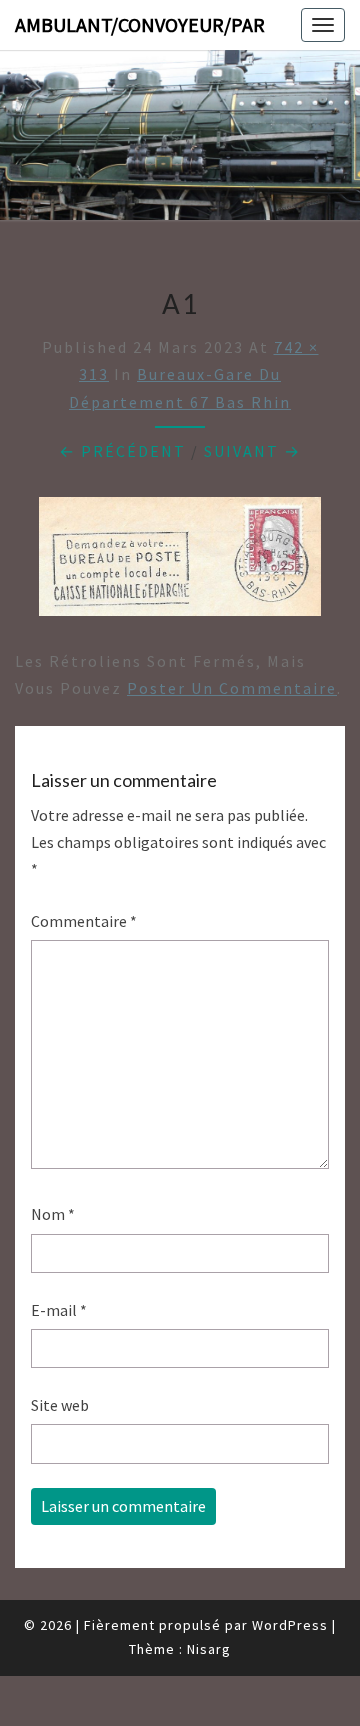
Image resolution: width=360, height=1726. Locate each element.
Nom (53, 1214)
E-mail (59, 1310)
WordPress (290, 1625)
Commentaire (84, 921)
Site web (60, 1405)
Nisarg (209, 1649)
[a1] (180, 562)
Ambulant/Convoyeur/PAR (140, 24)
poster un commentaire (232, 688)
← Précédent (122, 451)
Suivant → (252, 451)
